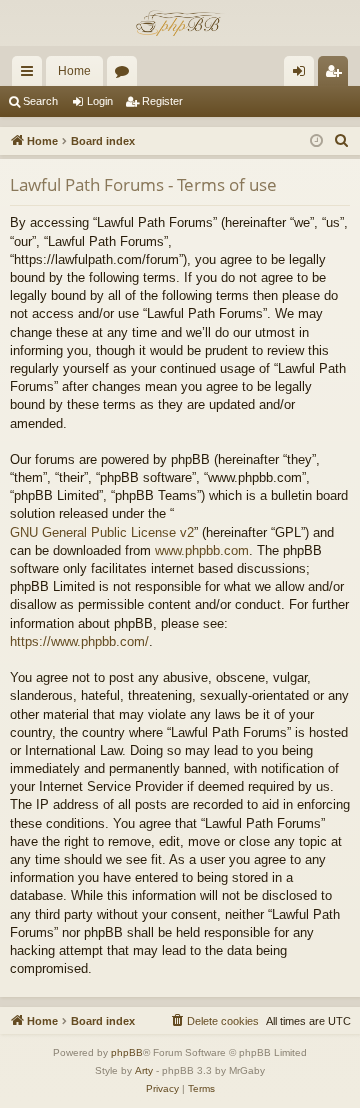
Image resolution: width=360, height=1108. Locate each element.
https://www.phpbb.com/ (79, 641)
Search (40, 101)
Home (74, 71)
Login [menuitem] (303, 75)
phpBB (127, 1052)
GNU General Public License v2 (102, 532)
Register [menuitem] (337, 75)
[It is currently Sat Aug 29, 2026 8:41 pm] (316, 141)
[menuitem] (342, 141)
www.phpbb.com (202, 550)
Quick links (31, 75)
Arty (144, 1070)
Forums (126, 75)
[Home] (180, 23)
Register (162, 101)
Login (100, 101)
